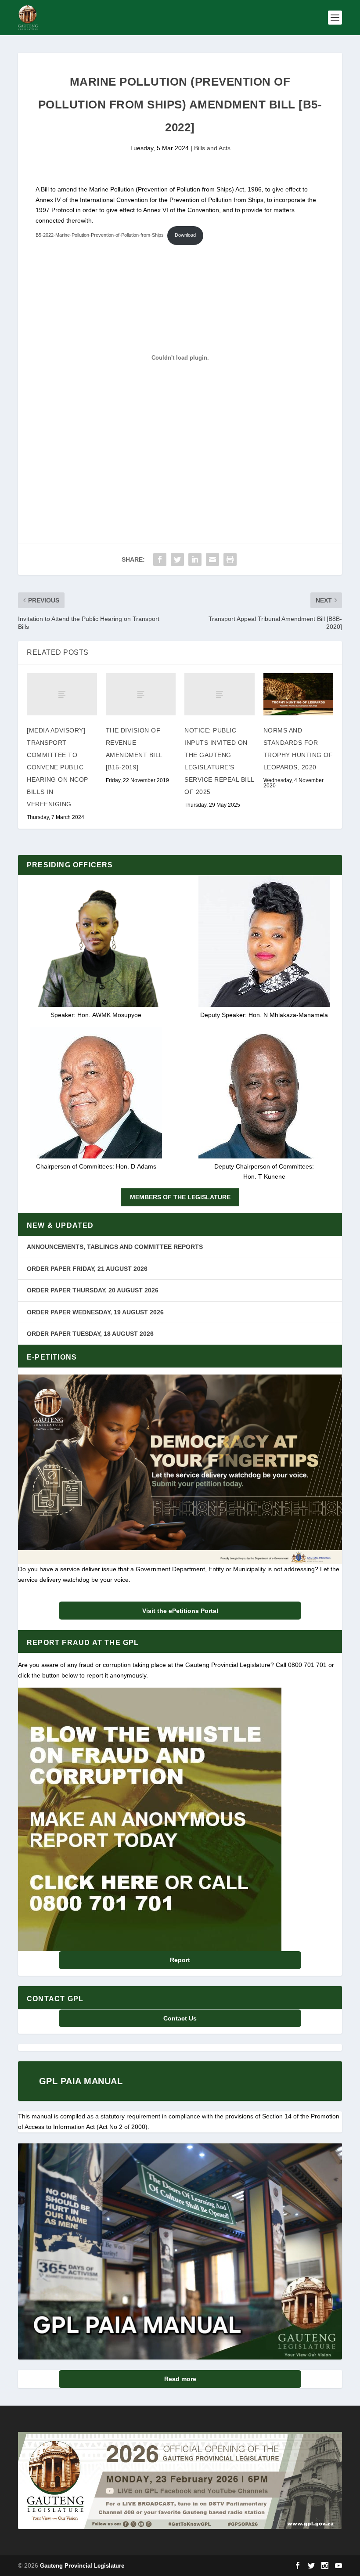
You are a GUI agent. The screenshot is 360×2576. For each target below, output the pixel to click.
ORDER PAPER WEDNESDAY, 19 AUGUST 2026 (95, 1312)
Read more (180, 2379)
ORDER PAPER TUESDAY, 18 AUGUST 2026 (90, 1334)
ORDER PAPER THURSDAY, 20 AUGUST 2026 (93, 1290)
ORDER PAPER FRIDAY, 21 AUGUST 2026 (87, 1269)
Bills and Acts (212, 148)
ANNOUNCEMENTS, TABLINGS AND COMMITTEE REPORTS (115, 1247)
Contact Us (180, 2018)
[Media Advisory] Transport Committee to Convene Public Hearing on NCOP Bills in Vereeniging (58, 767)
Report (180, 1960)
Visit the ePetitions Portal (180, 1611)
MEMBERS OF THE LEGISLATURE (180, 1197)
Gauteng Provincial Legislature (82, 2566)
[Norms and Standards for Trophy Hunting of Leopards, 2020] (299, 694)
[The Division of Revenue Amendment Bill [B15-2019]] (141, 694)
